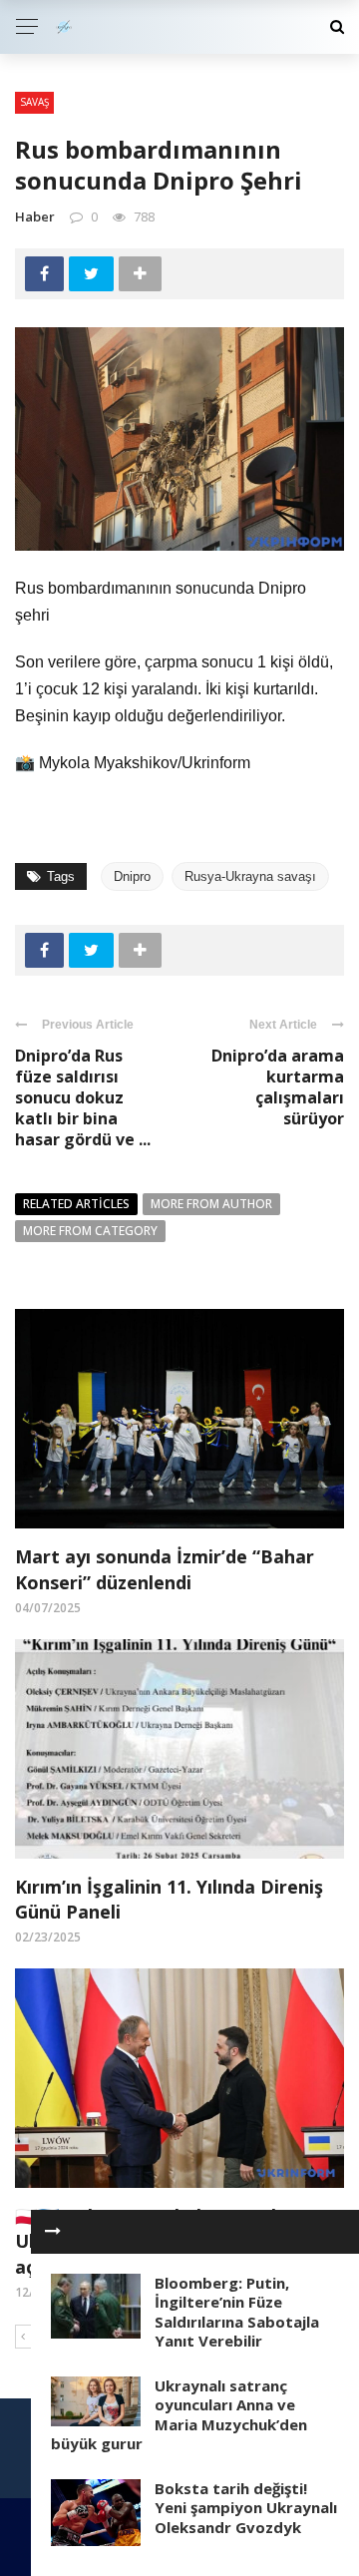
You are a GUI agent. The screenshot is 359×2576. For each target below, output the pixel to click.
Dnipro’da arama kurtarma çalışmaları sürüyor (278, 1086)
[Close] (53, 2232)
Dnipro (132, 876)
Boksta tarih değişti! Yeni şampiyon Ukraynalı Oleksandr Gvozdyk (246, 2508)
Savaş (34, 102)
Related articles (76, 1204)
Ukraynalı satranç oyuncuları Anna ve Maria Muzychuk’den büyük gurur (179, 2415)
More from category (90, 1231)
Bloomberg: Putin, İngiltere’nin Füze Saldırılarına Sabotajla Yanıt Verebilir (237, 2312)
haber (35, 216)
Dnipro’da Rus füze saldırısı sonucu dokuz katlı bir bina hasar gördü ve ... (83, 1097)
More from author (211, 1204)
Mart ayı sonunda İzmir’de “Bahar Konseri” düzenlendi (165, 1569)
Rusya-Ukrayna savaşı (250, 876)
